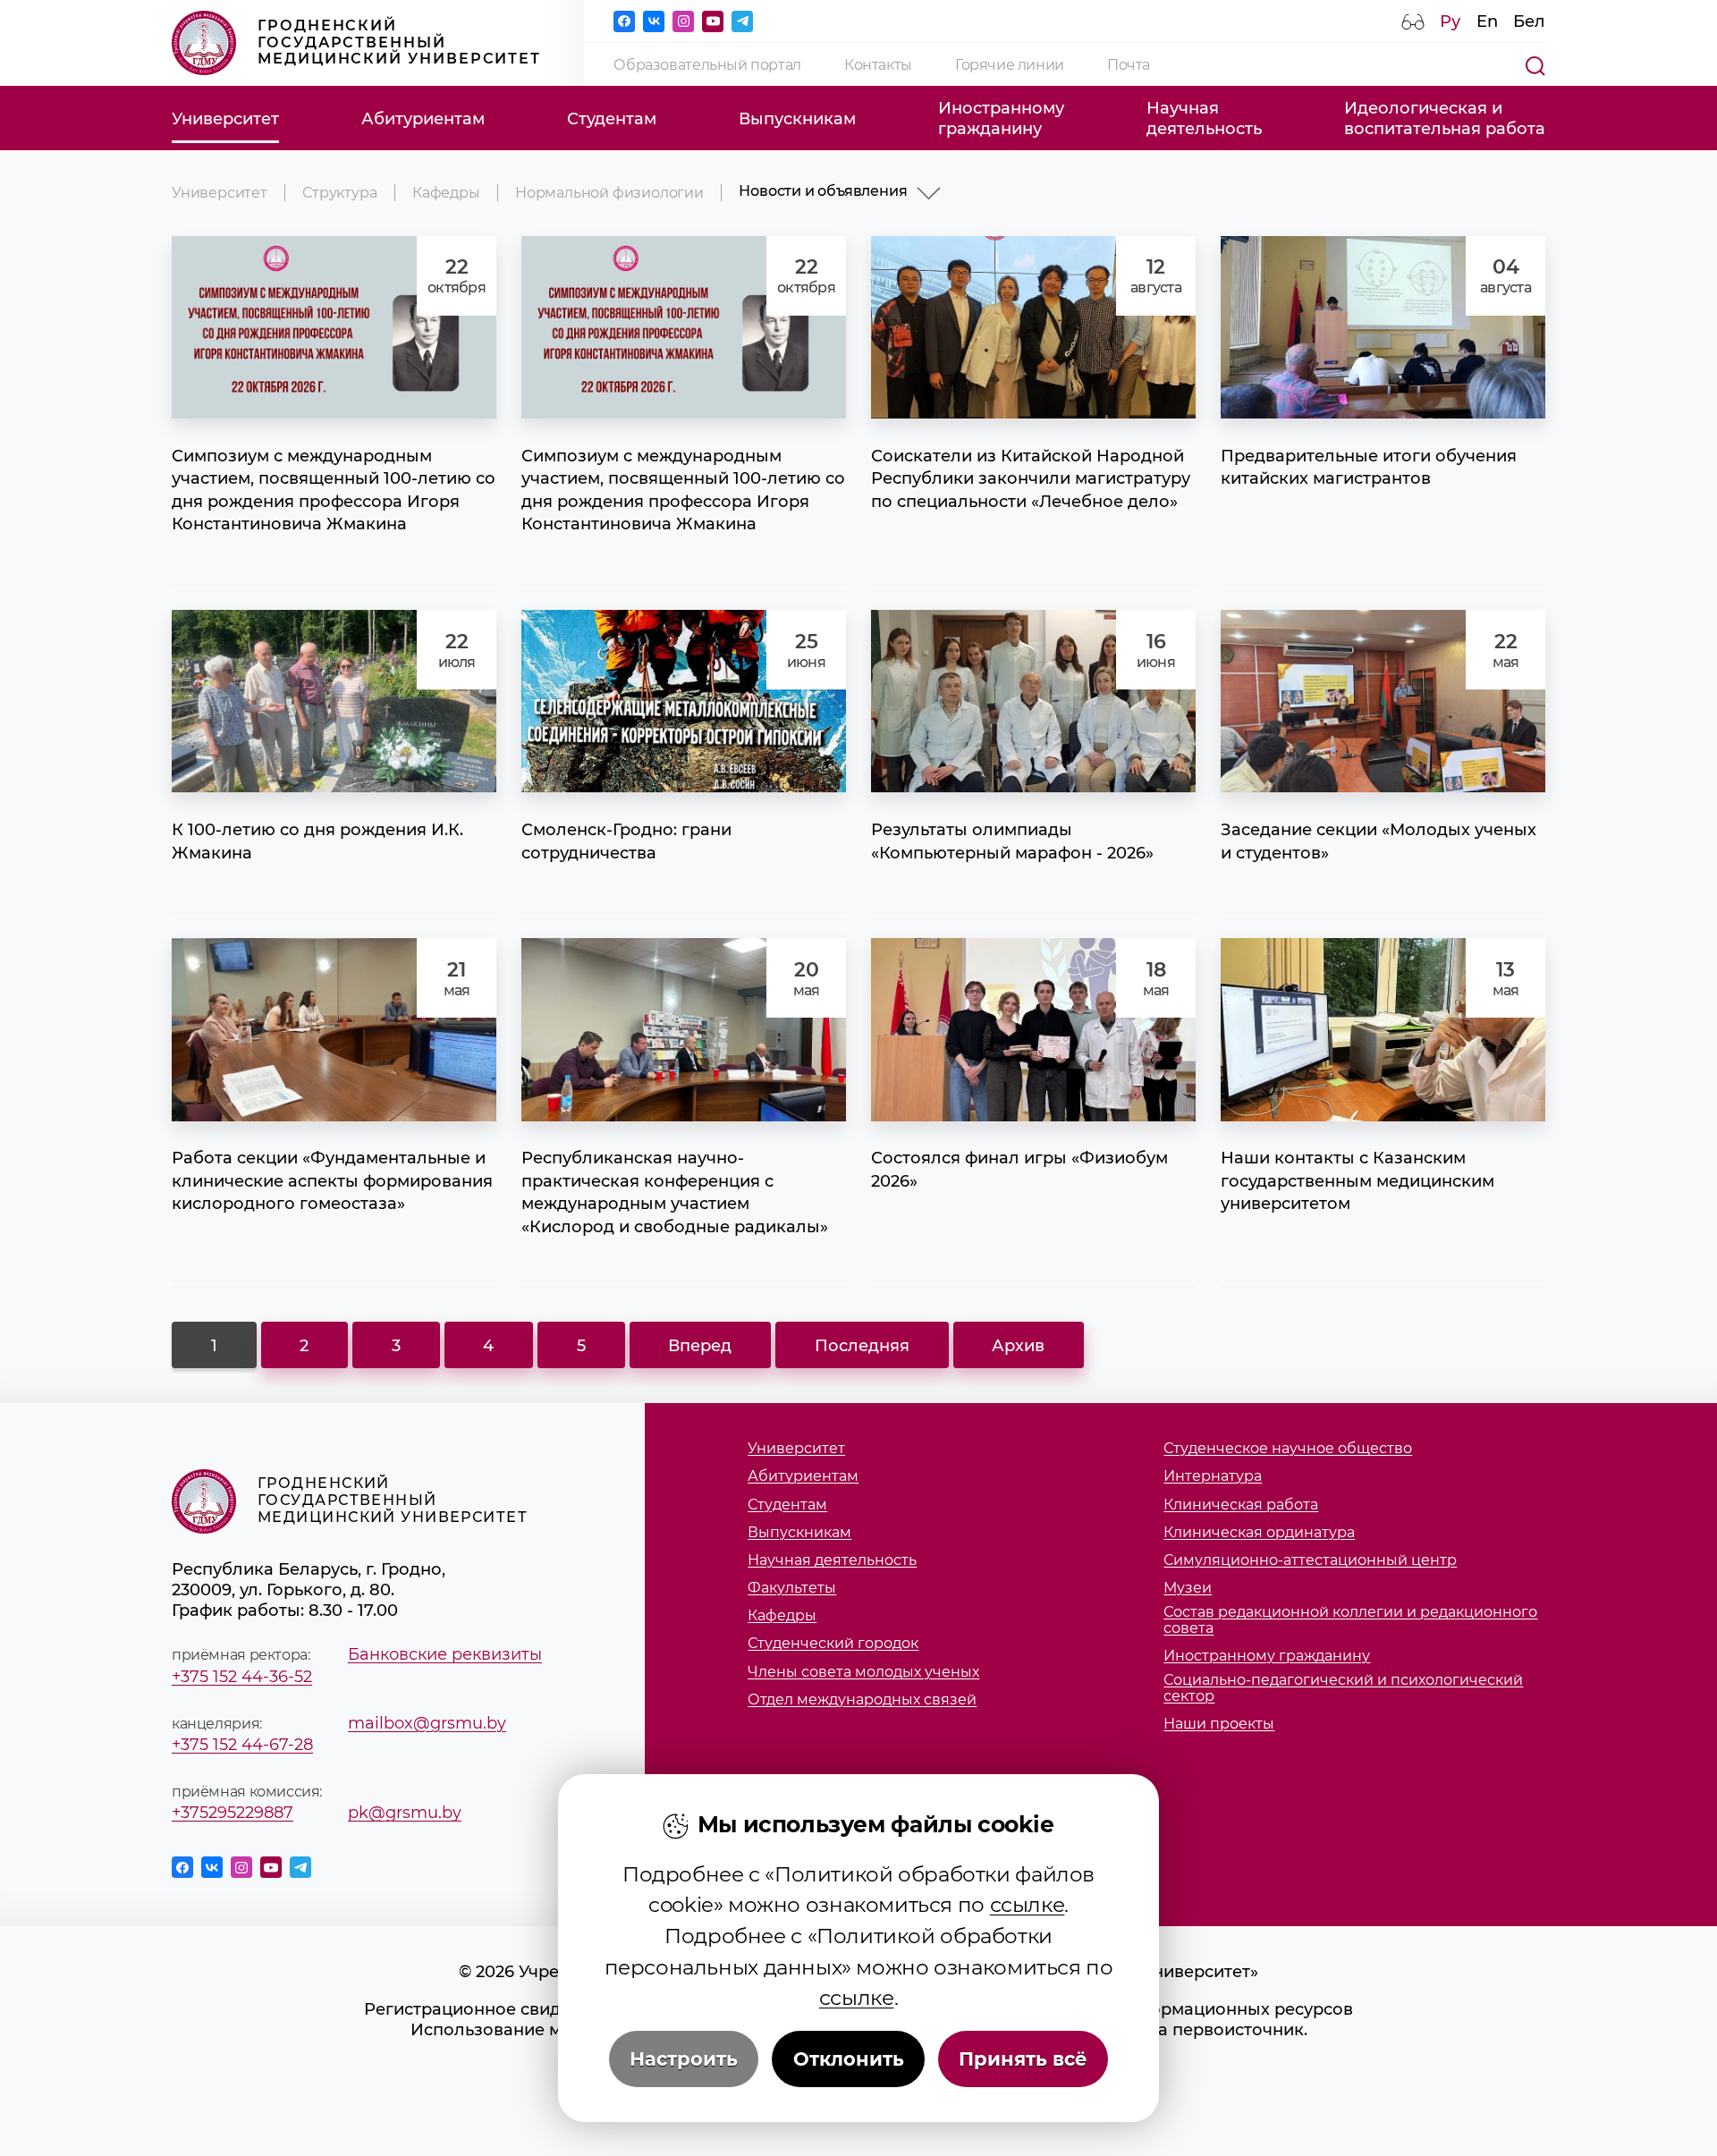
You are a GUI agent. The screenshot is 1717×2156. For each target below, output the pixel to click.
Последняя (862, 1345)
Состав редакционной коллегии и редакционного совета (1350, 1620)
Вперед (700, 1345)
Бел (1529, 21)
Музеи (1188, 1588)
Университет (225, 118)
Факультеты (792, 1588)
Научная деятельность (832, 1560)
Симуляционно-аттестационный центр (1310, 1560)
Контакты (878, 65)
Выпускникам (797, 118)
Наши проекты (1219, 1724)
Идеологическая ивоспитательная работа (1445, 118)
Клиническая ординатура (1259, 1533)
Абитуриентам (423, 118)
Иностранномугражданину (1001, 118)
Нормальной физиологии (609, 193)
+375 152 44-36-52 (242, 1676)
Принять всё (1023, 2059)
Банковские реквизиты (445, 1654)
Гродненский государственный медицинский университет (399, 42)
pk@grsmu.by (405, 1812)
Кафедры (446, 193)
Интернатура (1213, 1476)
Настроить (684, 2059)
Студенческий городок (833, 1644)
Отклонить (849, 2059)
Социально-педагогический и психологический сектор (1343, 1688)
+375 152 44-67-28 (242, 1744)
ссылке (1028, 1905)
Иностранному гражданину (1267, 1656)
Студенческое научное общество (1288, 1449)
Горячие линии (1010, 65)
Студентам (612, 118)
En (1487, 21)
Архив (1018, 1345)
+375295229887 (233, 1812)
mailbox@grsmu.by (427, 1723)
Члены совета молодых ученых (863, 1672)
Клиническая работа (1241, 1505)
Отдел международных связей (862, 1700)
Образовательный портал (707, 65)
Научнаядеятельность (1204, 118)
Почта (1129, 65)
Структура (339, 193)
